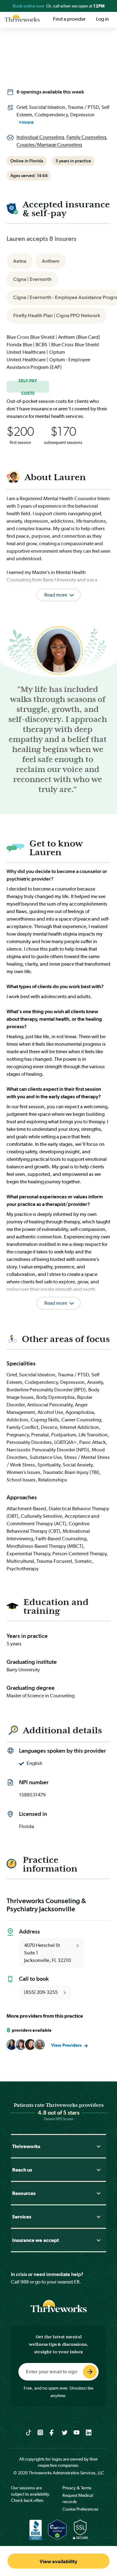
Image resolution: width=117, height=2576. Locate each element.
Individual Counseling (40, 137)
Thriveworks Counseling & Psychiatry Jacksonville (46, 1905)
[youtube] (77, 2432)
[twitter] (65, 2432)
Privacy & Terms (77, 2488)
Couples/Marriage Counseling (49, 145)
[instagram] (40, 2432)
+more (26, 122)
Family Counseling (86, 137)
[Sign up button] (90, 2372)
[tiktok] (29, 2432)
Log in (102, 19)
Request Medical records (78, 2498)
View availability (58, 2561)
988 (24, 2282)
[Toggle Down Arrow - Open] (99, 2146)
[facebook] (53, 2432)
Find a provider (69, 19)
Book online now (29, 6)
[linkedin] (89, 2432)
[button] (58, 1295)
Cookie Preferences (80, 2509)
